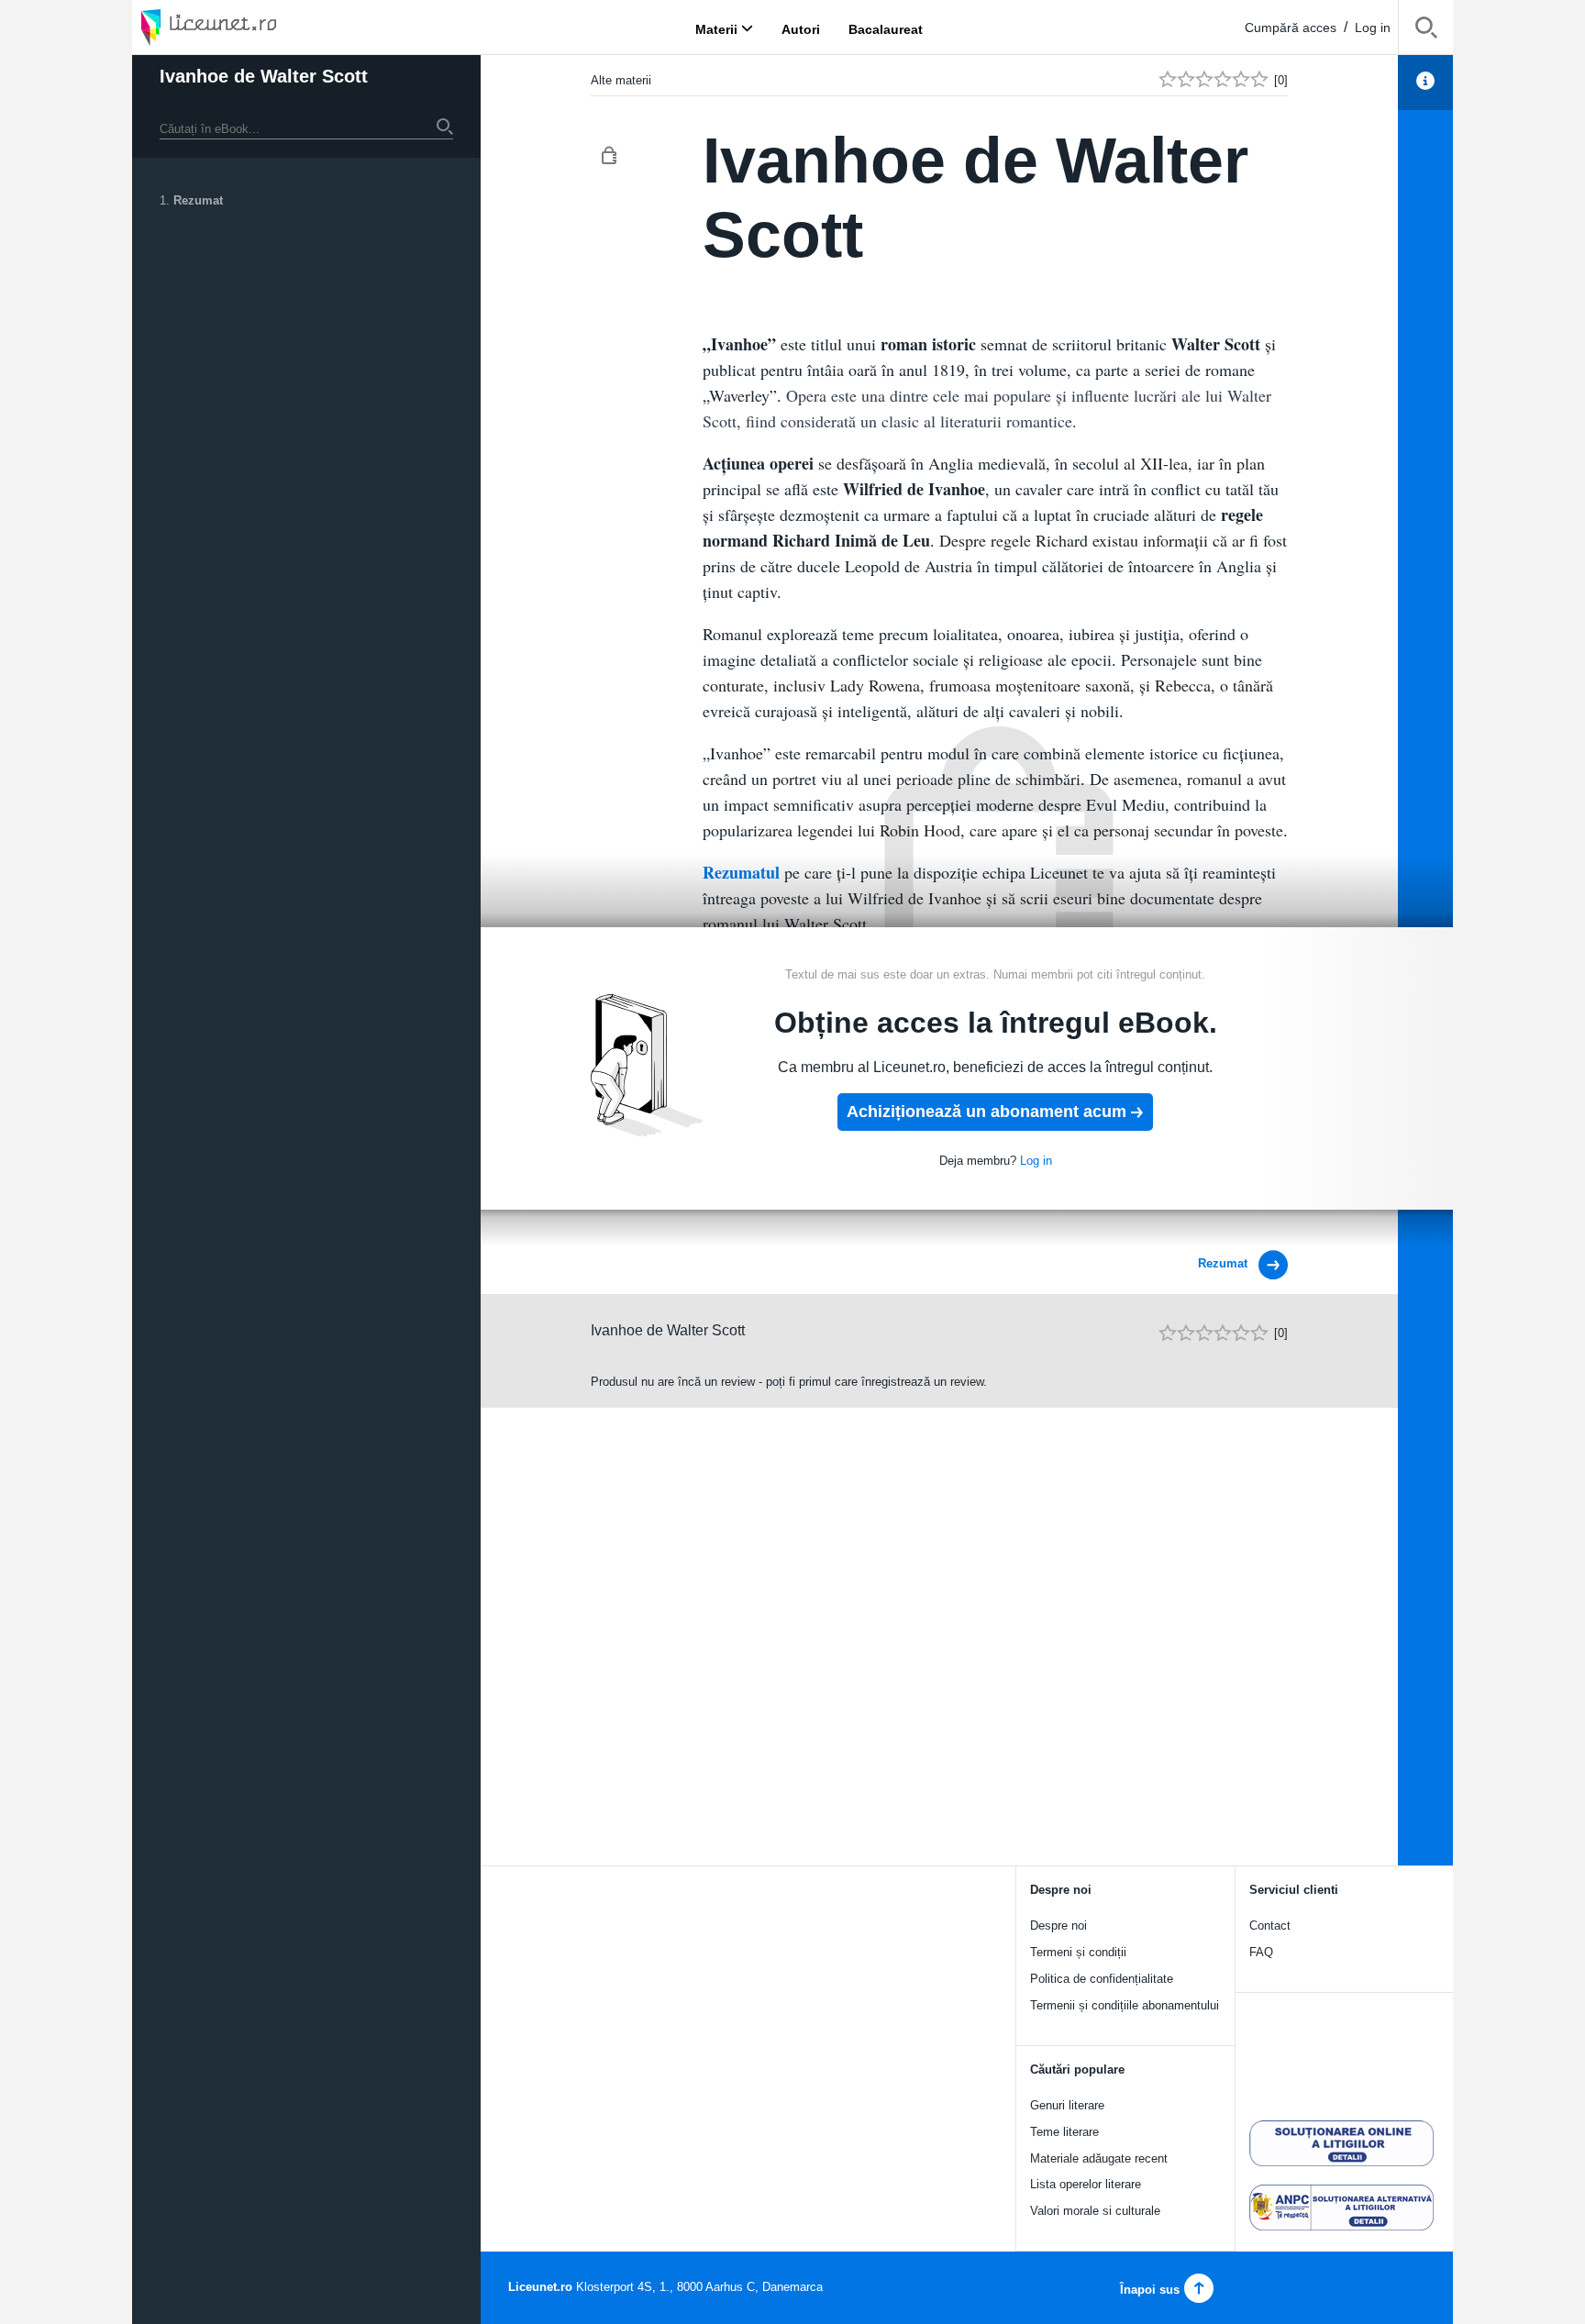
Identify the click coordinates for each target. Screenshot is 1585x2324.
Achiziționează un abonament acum (986, 1112)
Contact (1270, 1926)
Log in (1373, 28)
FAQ (1261, 1952)
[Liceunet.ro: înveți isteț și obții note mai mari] (260, 27)
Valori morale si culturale (1095, 2211)
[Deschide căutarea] (1426, 31)
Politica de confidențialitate (1102, 1979)
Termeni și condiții (1078, 1952)
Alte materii (621, 80)
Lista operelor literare (1086, 2184)
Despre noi (1059, 1926)
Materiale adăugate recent (1099, 2158)
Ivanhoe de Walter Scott (264, 76)
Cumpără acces (1291, 28)
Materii (716, 28)
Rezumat (198, 200)
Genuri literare (1067, 2105)
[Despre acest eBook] (1425, 83)
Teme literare (1064, 2132)
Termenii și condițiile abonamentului (1125, 2005)
